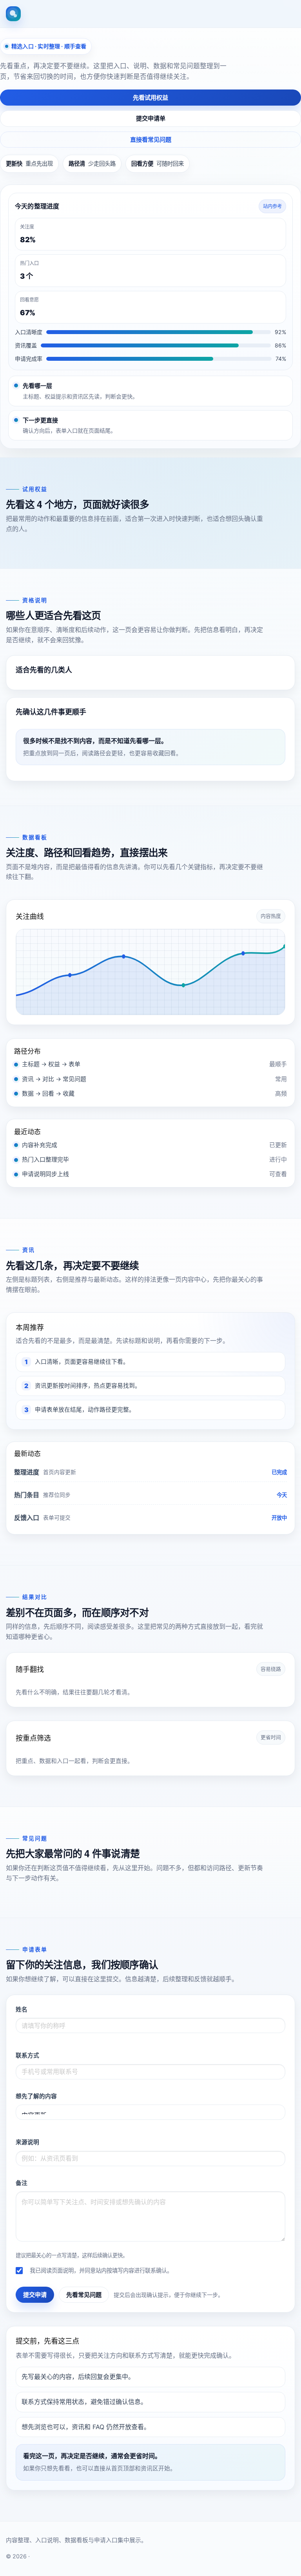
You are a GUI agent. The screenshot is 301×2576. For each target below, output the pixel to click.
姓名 (22, 2010)
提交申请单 (151, 118)
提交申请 (35, 2295)
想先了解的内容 (36, 2096)
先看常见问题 (84, 2295)
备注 (22, 2183)
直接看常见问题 (151, 140)
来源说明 (27, 2142)
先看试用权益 (150, 98)
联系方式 (27, 2055)
